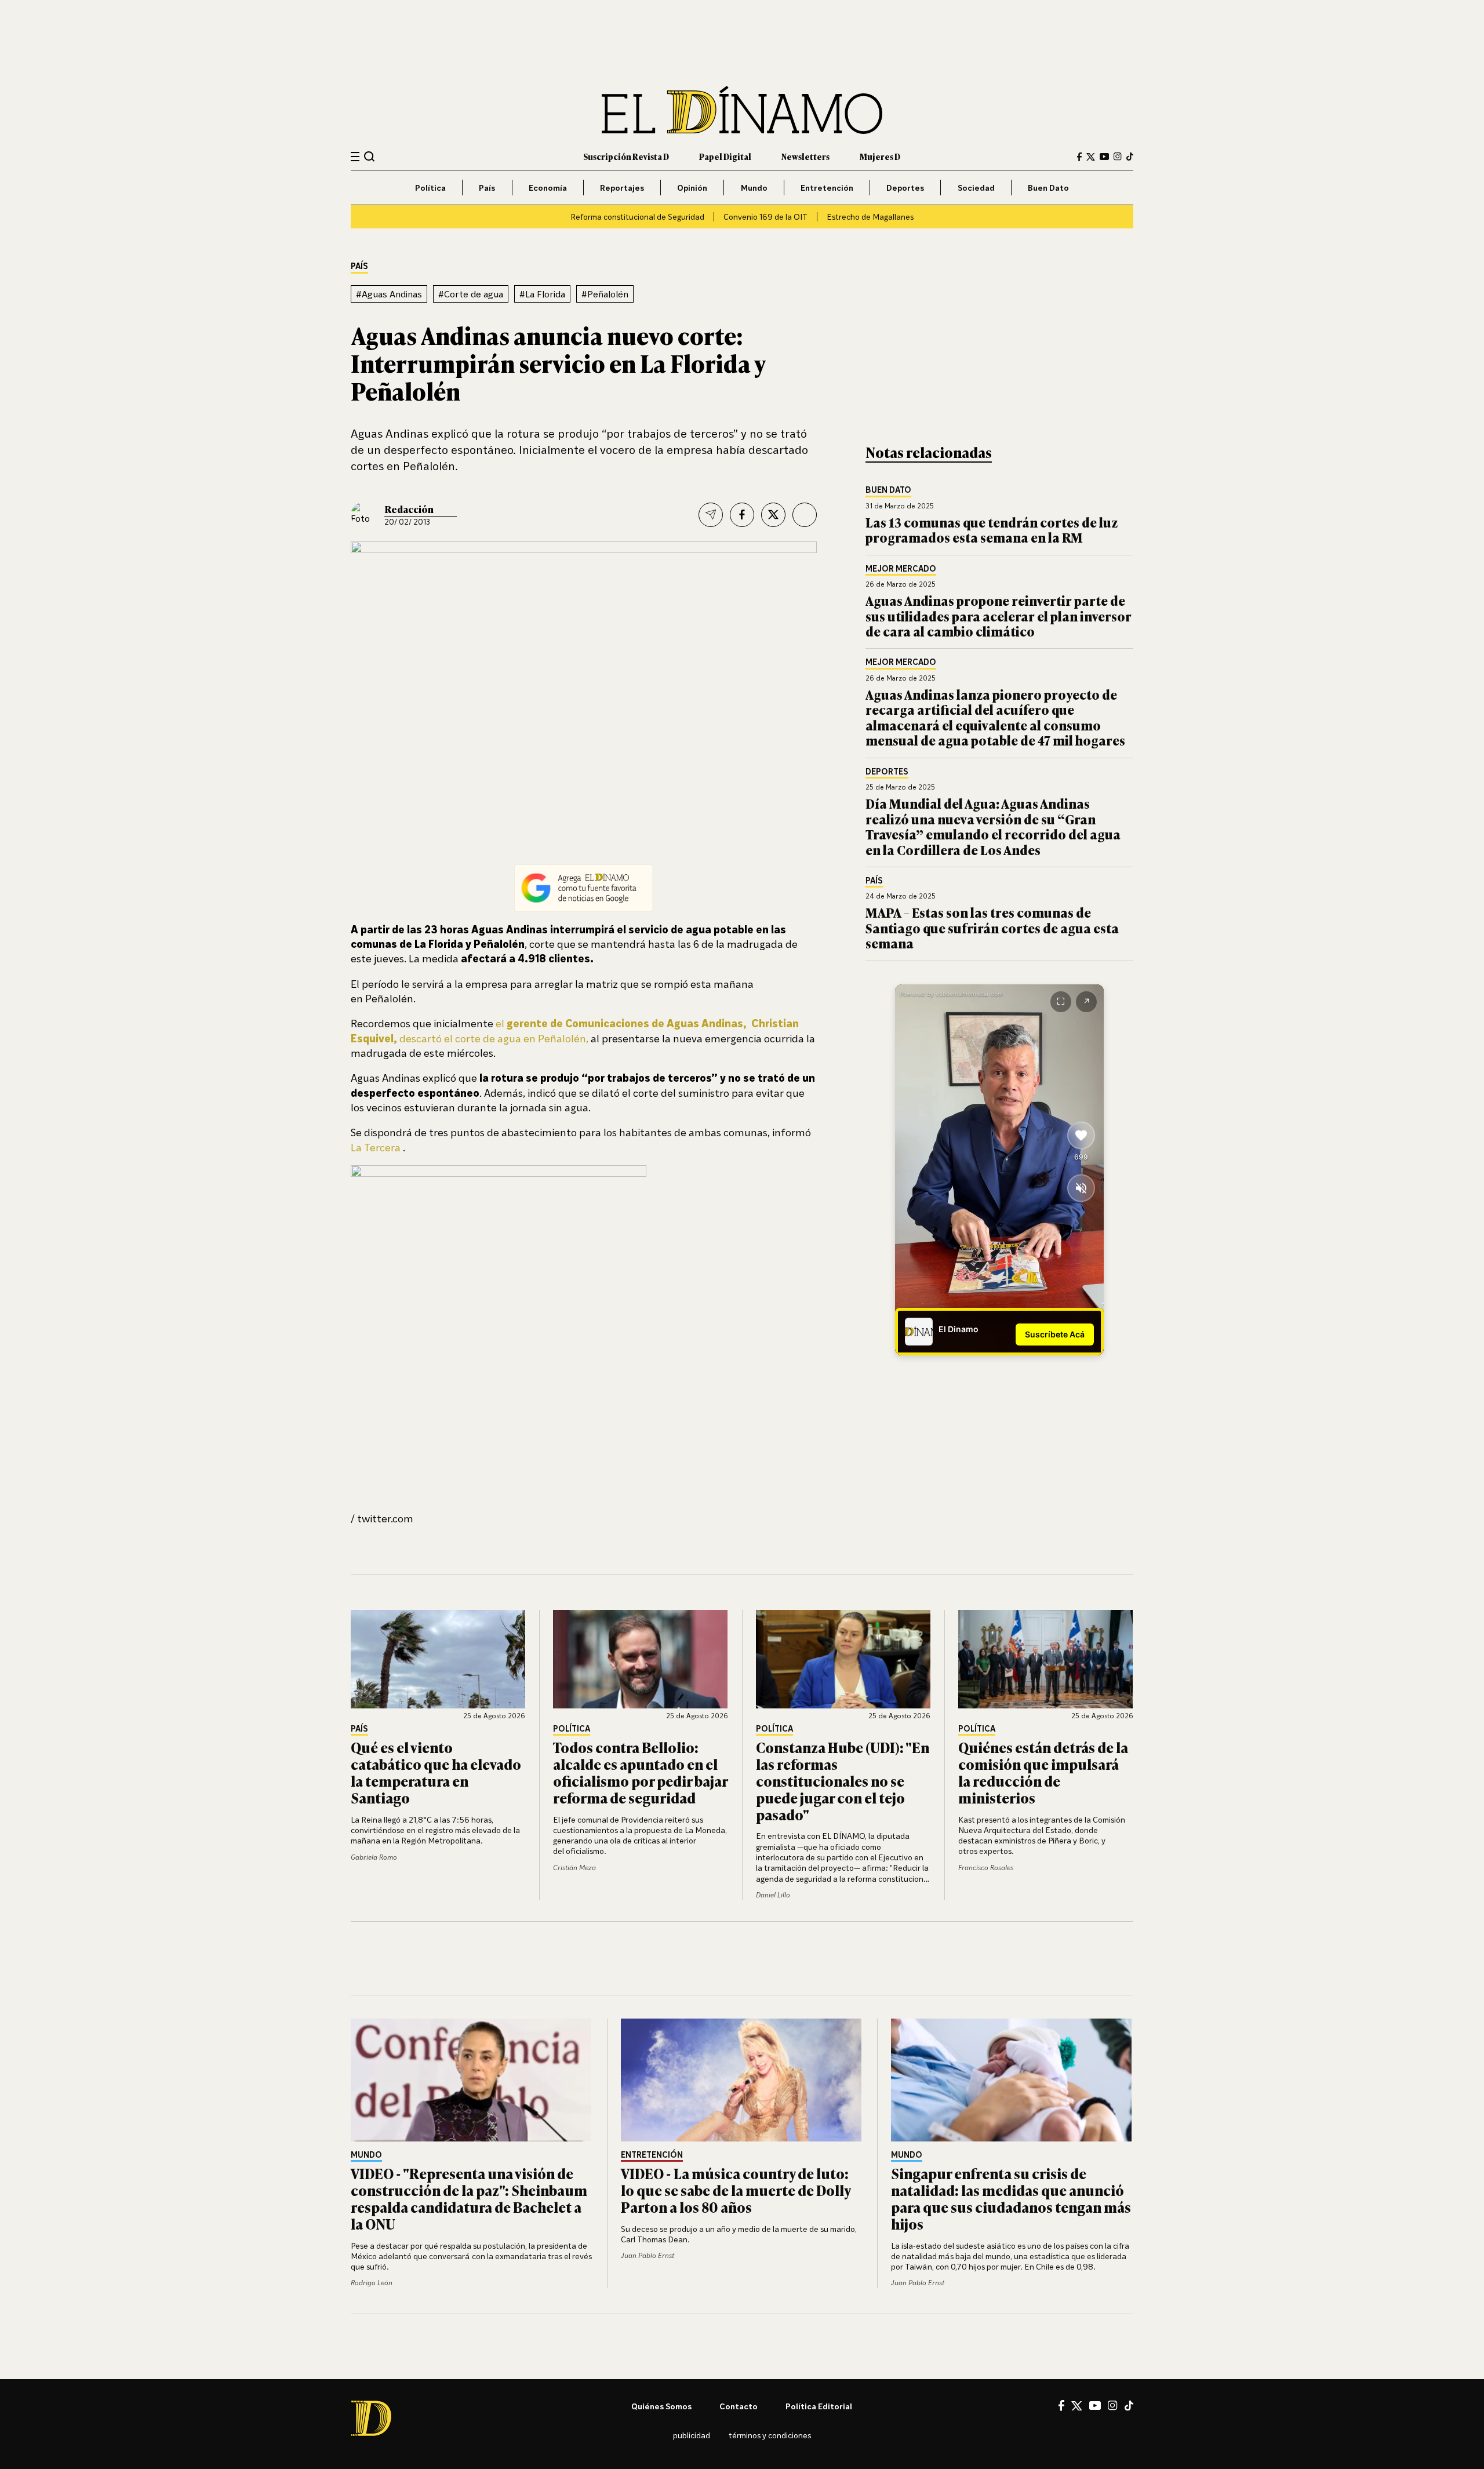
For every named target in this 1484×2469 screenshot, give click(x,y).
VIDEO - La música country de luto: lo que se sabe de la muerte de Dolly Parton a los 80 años (736, 2190)
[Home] (742, 110)
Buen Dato (1048, 188)
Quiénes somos (661, 2406)
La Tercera (376, 1147)
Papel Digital (725, 156)
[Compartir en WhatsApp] (805, 515)
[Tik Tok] (1129, 2406)
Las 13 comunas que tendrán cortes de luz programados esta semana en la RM (992, 530)
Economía (548, 188)
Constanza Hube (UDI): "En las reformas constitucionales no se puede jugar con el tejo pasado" (843, 1780)
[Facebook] (1079, 157)
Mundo (754, 188)
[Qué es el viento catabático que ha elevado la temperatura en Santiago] (438, 1659)
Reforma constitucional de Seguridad (637, 217)
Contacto (739, 2406)
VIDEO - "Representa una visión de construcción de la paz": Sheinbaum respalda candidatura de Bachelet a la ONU (469, 2198)
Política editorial (819, 2406)
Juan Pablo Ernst (648, 2255)
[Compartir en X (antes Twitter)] (773, 515)
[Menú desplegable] (355, 157)
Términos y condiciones (770, 2435)
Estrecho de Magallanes (870, 217)
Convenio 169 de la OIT (765, 217)
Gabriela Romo (374, 1857)
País (487, 188)
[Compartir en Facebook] (742, 515)
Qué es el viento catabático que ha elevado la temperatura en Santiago (436, 1772)
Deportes (905, 188)
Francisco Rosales (986, 1868)
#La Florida (542, 294)
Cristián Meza (574, 1868)
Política (430, 188)
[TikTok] (1130, 157)
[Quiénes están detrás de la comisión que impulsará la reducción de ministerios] (1046, 1659)
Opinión (692, 188)
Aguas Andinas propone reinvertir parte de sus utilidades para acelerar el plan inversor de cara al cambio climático (999, 616)
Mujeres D (880, 156)
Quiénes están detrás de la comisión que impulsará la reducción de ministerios (1043, 1772)
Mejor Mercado (901, 569)
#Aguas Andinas (389, 294)
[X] (1077, 2406)
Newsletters (805, 156)
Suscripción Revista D (626, 156)
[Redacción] (363, 515)
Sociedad (976, 188)
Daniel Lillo (773, 1895)
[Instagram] (1118, 157)
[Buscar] (370, 156)
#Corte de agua (471, 294)
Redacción (409, 509)
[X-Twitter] (1091, 157)
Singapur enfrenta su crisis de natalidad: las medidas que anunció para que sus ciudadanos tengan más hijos (1011, 2198)
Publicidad (692, 2435)
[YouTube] (1104, 157)
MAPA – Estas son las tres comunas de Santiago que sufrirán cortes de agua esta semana (992, 928)
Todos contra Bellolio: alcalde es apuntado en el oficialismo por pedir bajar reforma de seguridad (640, 1772)
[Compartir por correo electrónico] (711, 515)
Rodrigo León (372, 2283)
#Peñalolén (605, 294)
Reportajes (622, 188)
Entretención (827, 188)
